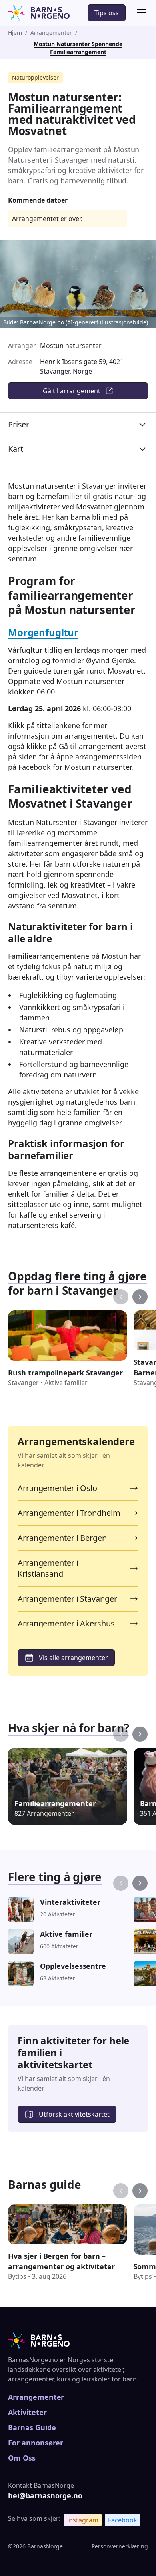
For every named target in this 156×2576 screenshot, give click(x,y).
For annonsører (36, 2443)
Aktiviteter (27, 2412)
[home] (39, 13)
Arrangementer (51, 33)
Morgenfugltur (43, 632)
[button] (140, 13)
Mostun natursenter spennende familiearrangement (78, 48)
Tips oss (107, 13)
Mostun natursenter (71, 346)
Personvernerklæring (120, 2546)
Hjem (15, 33)
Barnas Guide (32, 2427)
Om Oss (22, 2458)
